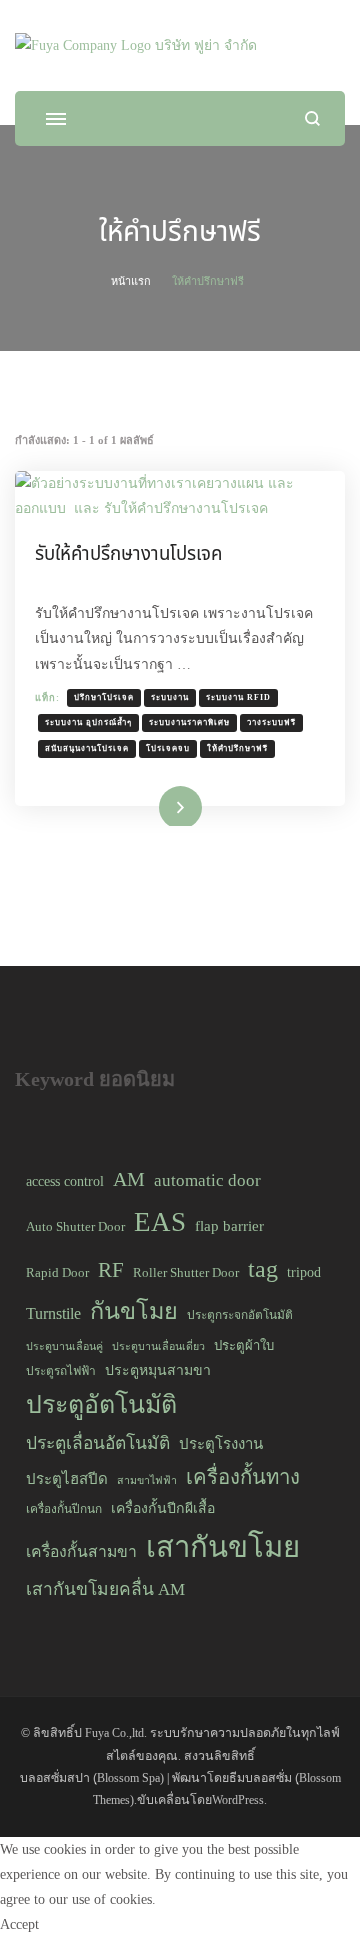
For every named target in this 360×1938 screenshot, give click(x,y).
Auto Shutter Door (75, 1226)
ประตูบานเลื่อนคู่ (64, 1346)
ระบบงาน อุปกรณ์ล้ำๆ (88, 722)
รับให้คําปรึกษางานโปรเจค (128, 554)
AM (129, 1179)
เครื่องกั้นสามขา (81, 1551)
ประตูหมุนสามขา (158, 1370)
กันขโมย (134, 1311)
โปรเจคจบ (168, 748)
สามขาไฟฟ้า (147, 1480)
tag (263, 1268)
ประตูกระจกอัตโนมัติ (240, 1315)
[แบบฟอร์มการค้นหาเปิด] (312, 118)
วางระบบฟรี (271, 722)
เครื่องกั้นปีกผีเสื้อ (163, 1508)
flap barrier (229, 1226)
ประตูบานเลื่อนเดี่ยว (158, 1346)
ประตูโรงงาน (221, 1444)
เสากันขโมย (223, 1547)
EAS (160, 1222)
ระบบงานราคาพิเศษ (189, 722)
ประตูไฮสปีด (67, 1479)
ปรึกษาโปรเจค (104, 697)
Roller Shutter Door (186, 1272)
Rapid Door (57, 1272)
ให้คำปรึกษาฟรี (237, 748)
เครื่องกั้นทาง (243, 1477)
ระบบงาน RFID (238, 697)
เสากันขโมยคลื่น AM (105, 1589)
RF (111, 1270)
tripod (304, 1272)
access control (65, 1181)
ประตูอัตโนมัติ (101, 1404)
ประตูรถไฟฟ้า (61, 1371)
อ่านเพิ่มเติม (152, 805)
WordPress (238, 1800)
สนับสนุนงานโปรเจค (87, 748)
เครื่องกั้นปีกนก (64, 1509)
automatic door (207, 1180)
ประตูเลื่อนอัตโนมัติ (98, 1443)
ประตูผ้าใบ (244, 1345)
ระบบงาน (170, 697)
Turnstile (53, 1313)
